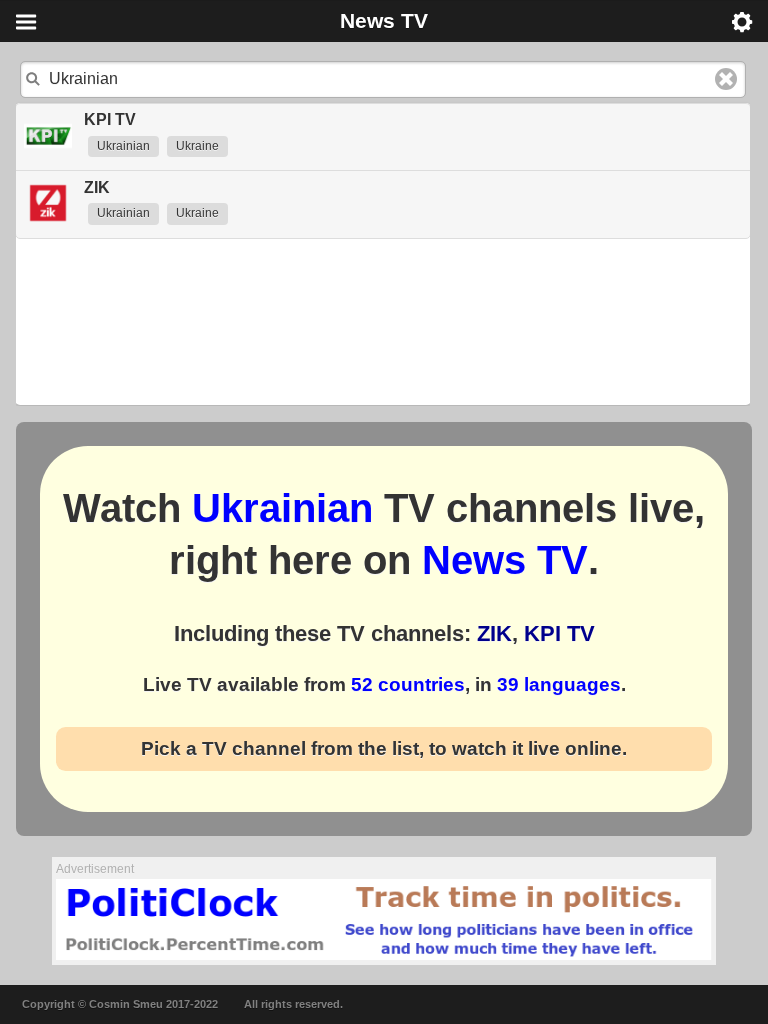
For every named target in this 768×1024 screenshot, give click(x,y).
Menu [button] (26, 22)
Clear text (726, 79)
